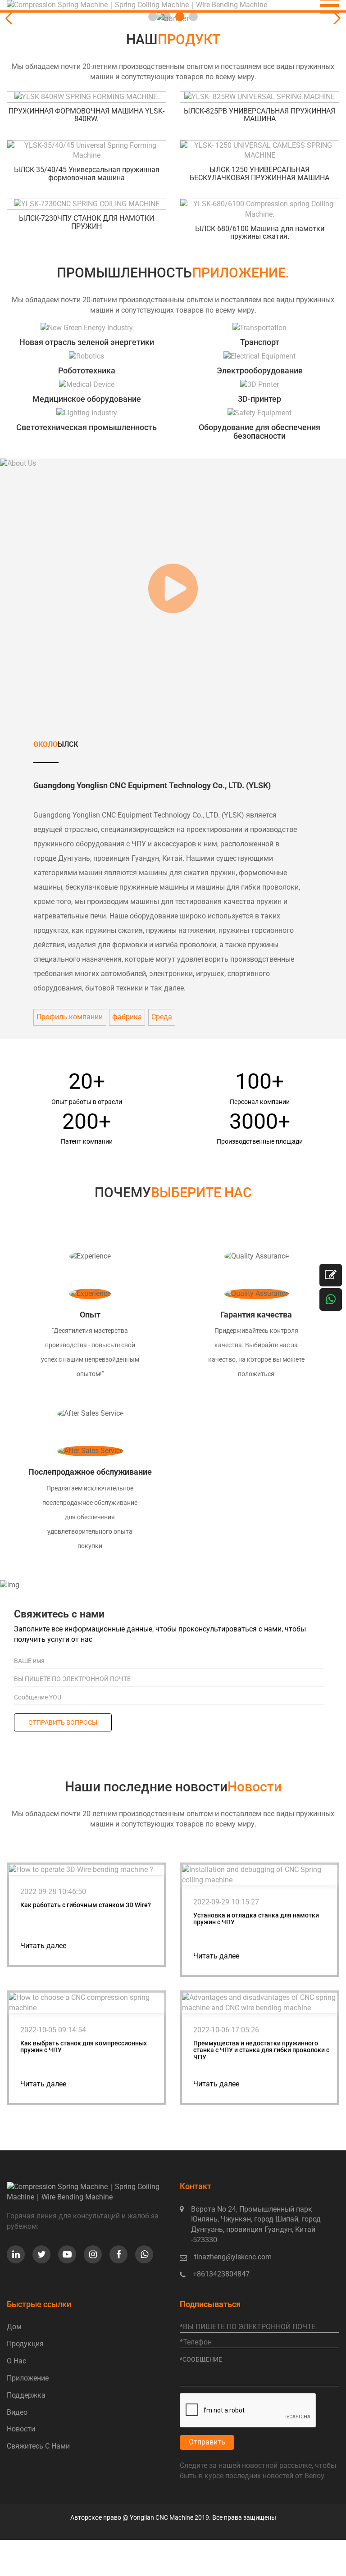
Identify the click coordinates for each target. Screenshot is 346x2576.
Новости (21, 2429)
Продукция (25, 2344)
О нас (16, 2361)
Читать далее (43, 1946)
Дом (14, 2327)
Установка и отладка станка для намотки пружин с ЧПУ (256, 1919)
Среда (162, 1017)
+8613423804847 (221, 2274)
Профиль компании (70, 1017)
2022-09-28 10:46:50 (53, 1892)
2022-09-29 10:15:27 (226, 1902)
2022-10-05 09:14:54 (53, 2030)
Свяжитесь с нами (38, 2446)
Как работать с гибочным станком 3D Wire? (86, 1905)
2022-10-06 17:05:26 (226, 2030)
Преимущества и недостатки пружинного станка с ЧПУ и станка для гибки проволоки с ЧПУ (261, 2050)
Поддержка (26, 2395)
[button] (335, 18)
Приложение (28, 2378)
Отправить (207, 2442)
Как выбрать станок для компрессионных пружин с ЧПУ (84, 2047)
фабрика (127, 1017)
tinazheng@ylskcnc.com (233, 2257)
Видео (17, 2412)
